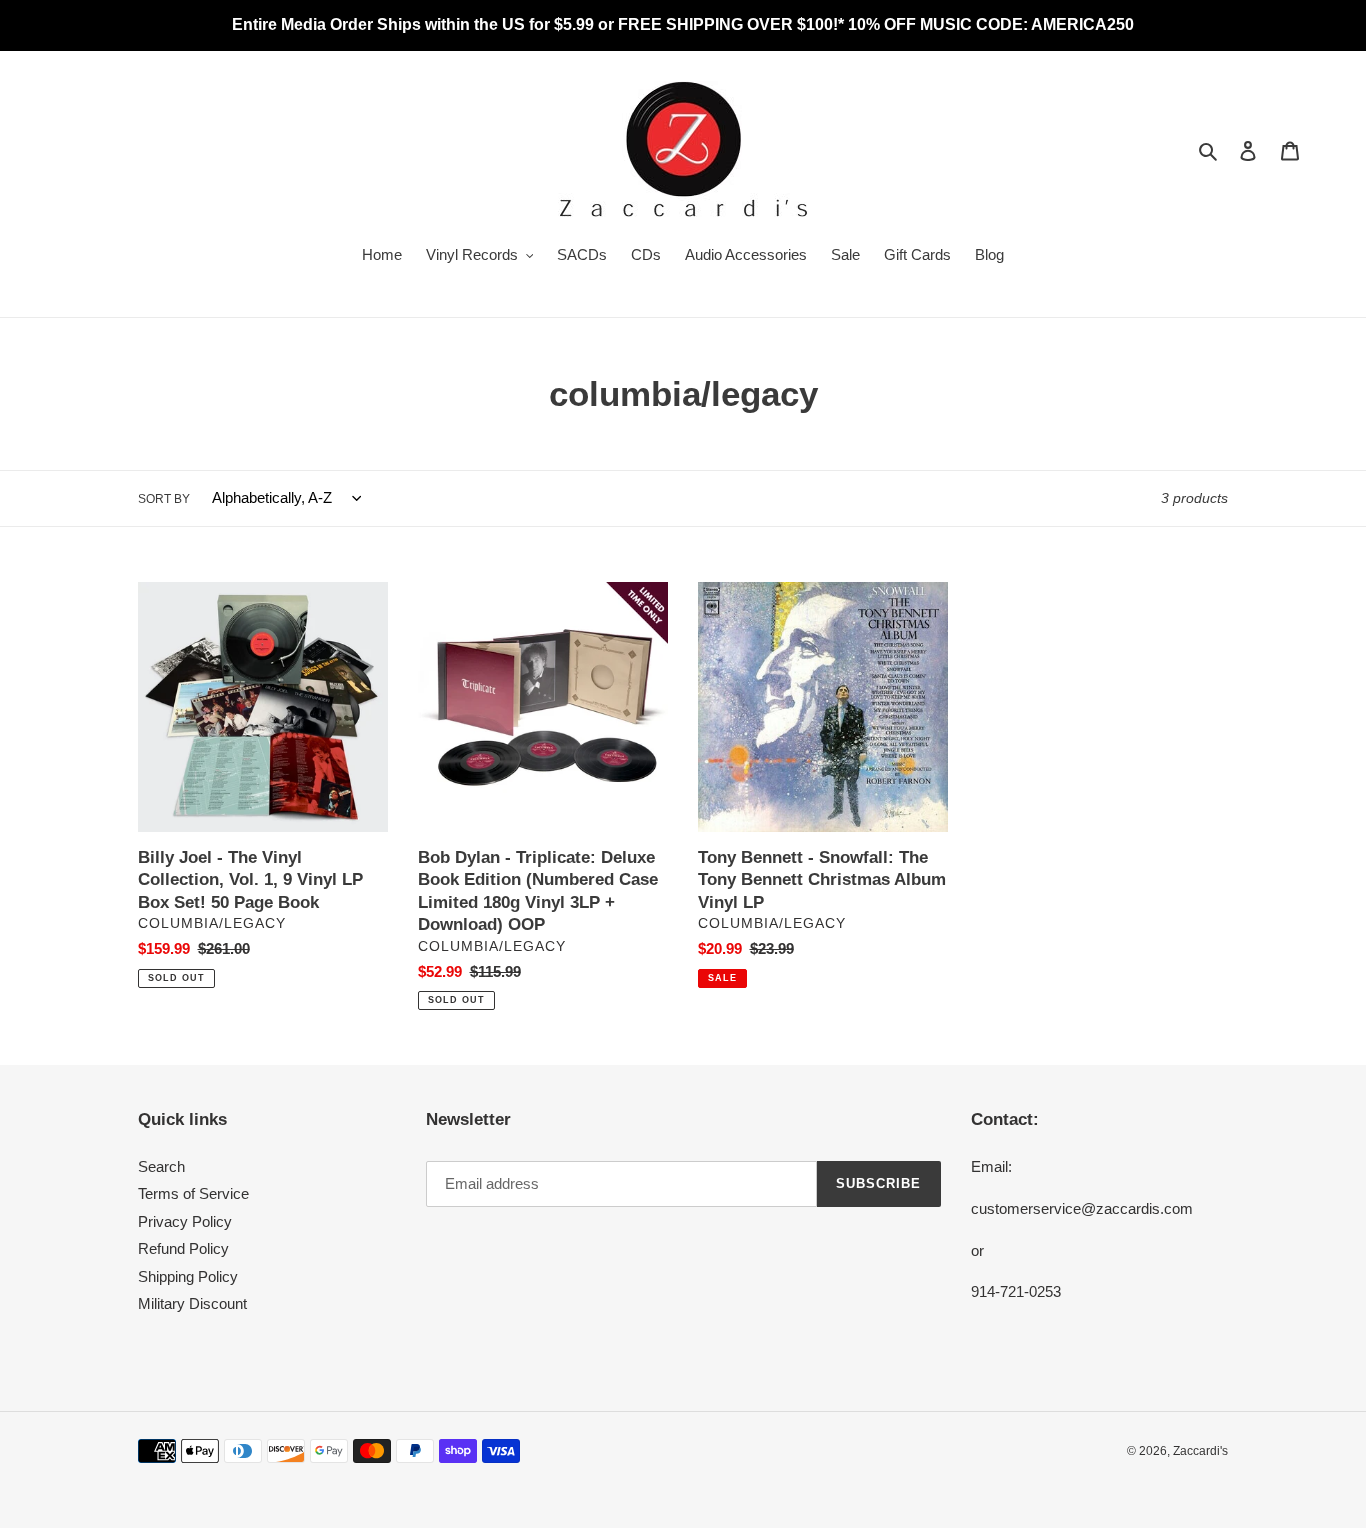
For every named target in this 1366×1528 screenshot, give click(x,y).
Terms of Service (193, 1193)
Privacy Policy (185, 1221)
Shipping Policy (188, 1276)
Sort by (164, 499)
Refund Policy (183, 1248)
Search (161, 1166)
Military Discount (192, 1303)
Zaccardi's (1200, 1451)
